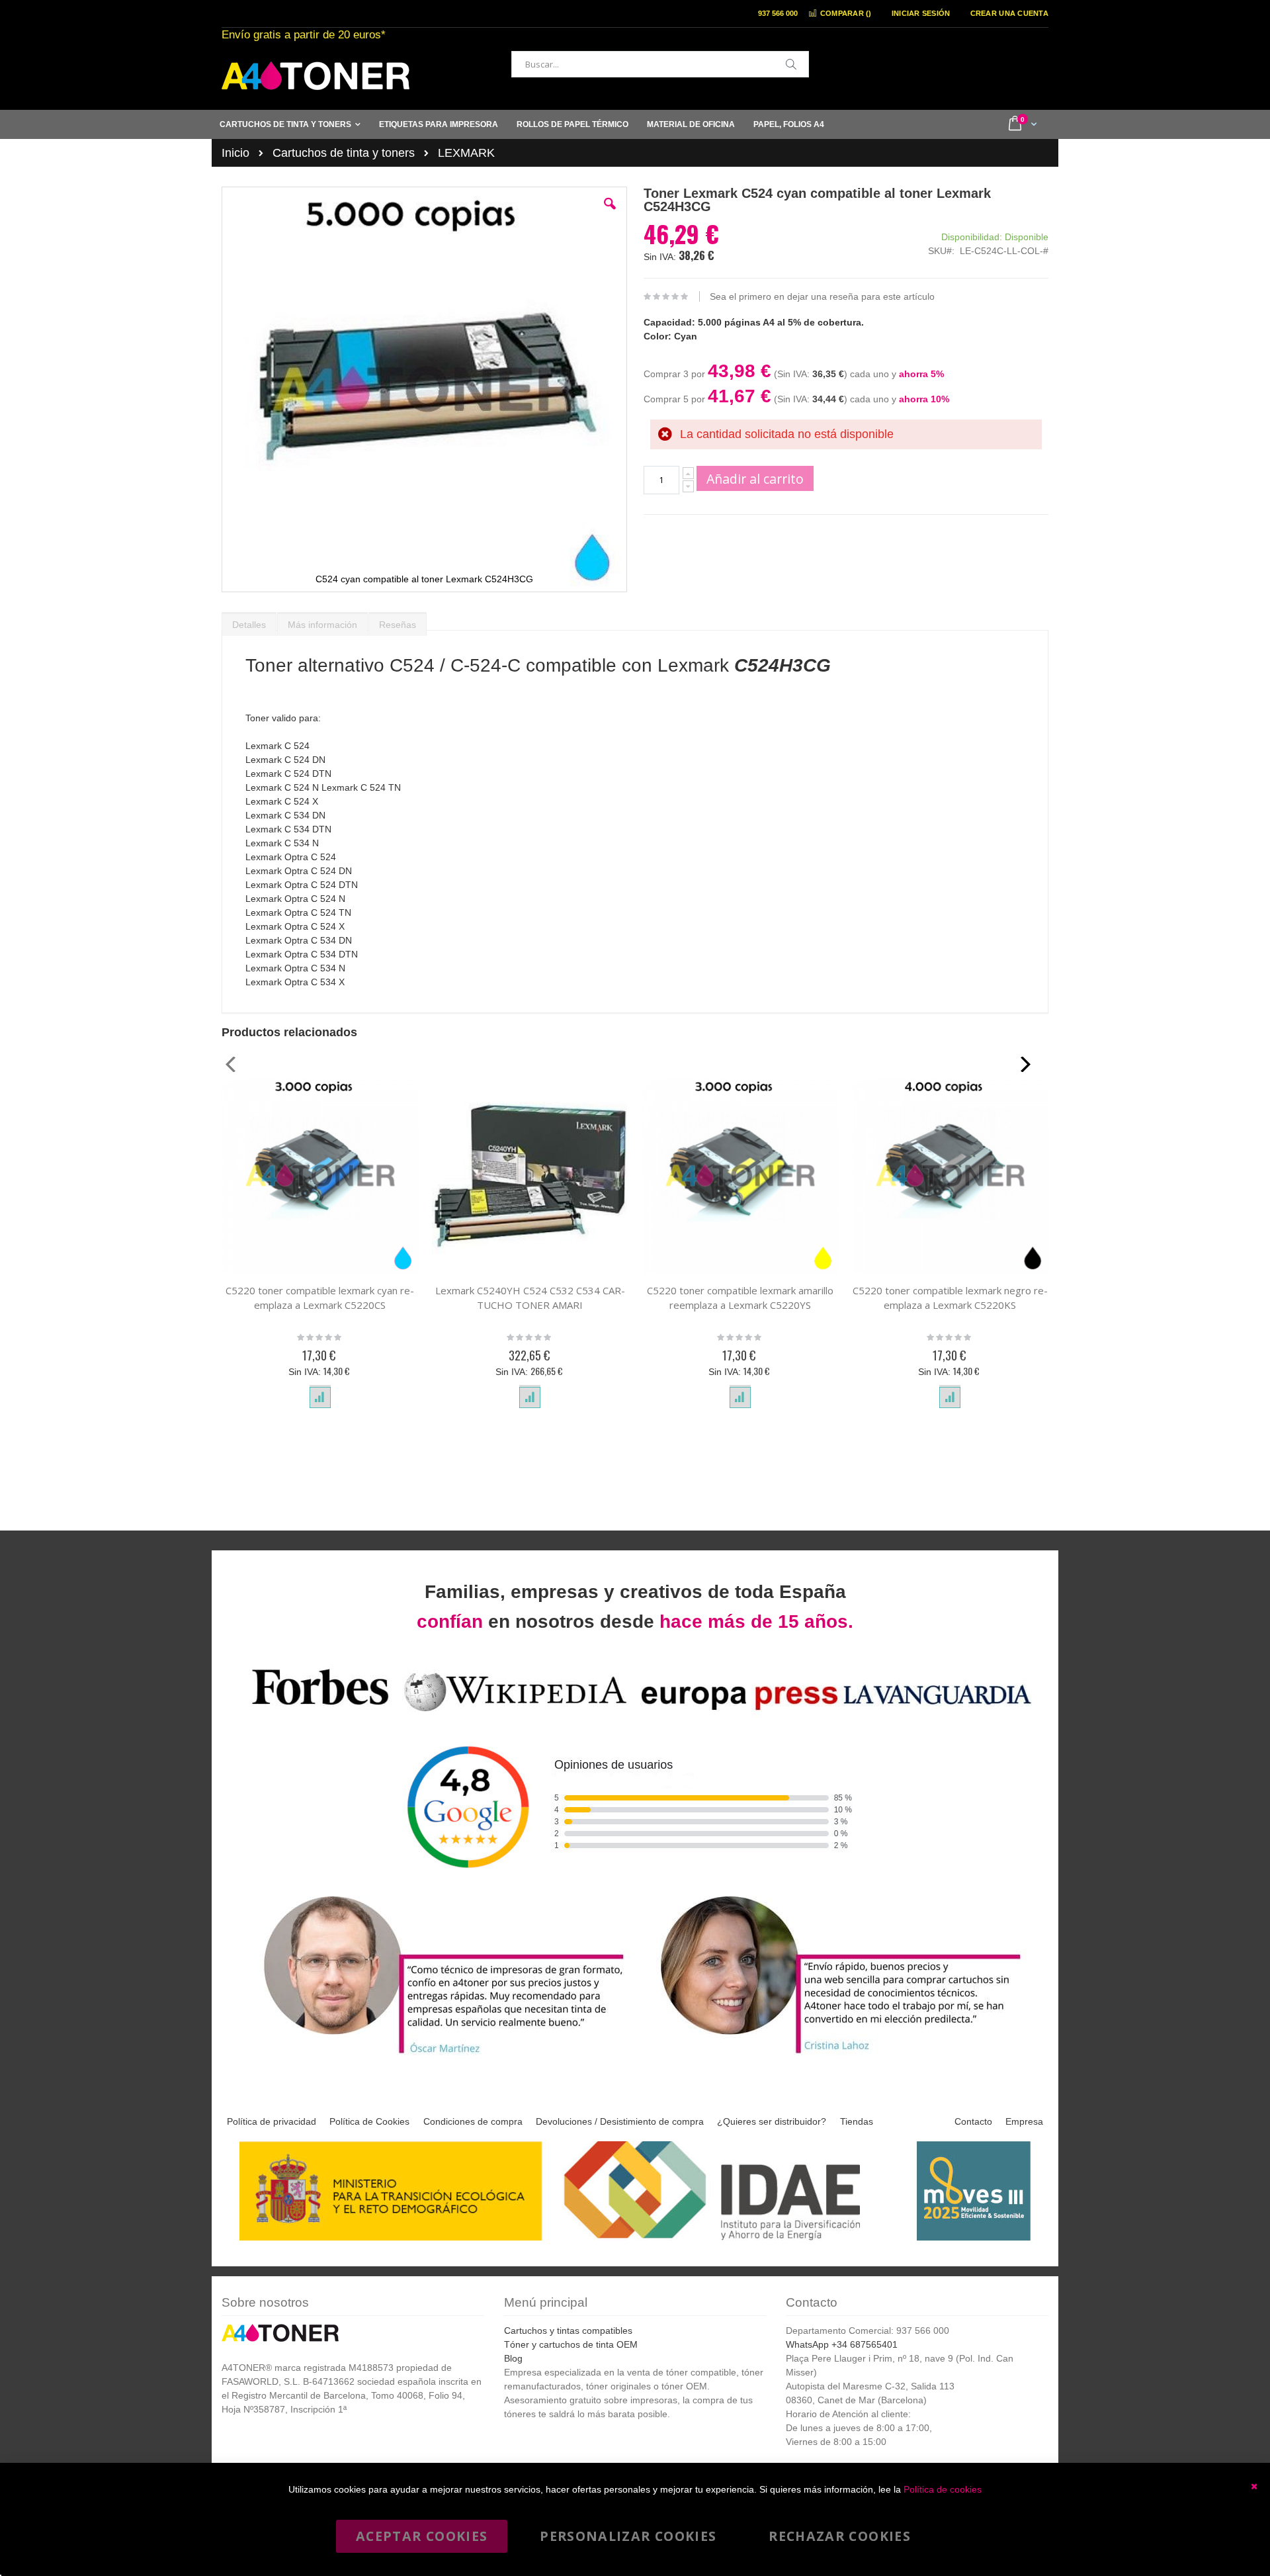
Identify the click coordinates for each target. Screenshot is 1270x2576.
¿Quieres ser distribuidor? (772, 2121)
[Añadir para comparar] (320, 1398)
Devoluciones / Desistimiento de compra (620, 2121)
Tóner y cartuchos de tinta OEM (571, 2344)
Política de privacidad (272, 2121)
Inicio (235, 153)
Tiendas (857, 2121)
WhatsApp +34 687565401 (842, 2344)
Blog (513, 2358)
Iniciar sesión (921, 13)
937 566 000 (778, 13)
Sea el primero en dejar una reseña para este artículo (822, 296)
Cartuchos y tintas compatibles (568, 2331)
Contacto (973, 2121)
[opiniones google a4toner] (635, 1713)
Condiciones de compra (473, 2121)
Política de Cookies (369, 2121)
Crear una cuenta (1009, 13)
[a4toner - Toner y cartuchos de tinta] (316, 76)
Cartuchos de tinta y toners (344, 153)
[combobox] (660, 64)
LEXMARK (466, 153)
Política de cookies (943, 2489)
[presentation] (249, 621)
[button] (610, 214)
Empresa (1024, 2121)
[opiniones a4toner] (437, 2056)
